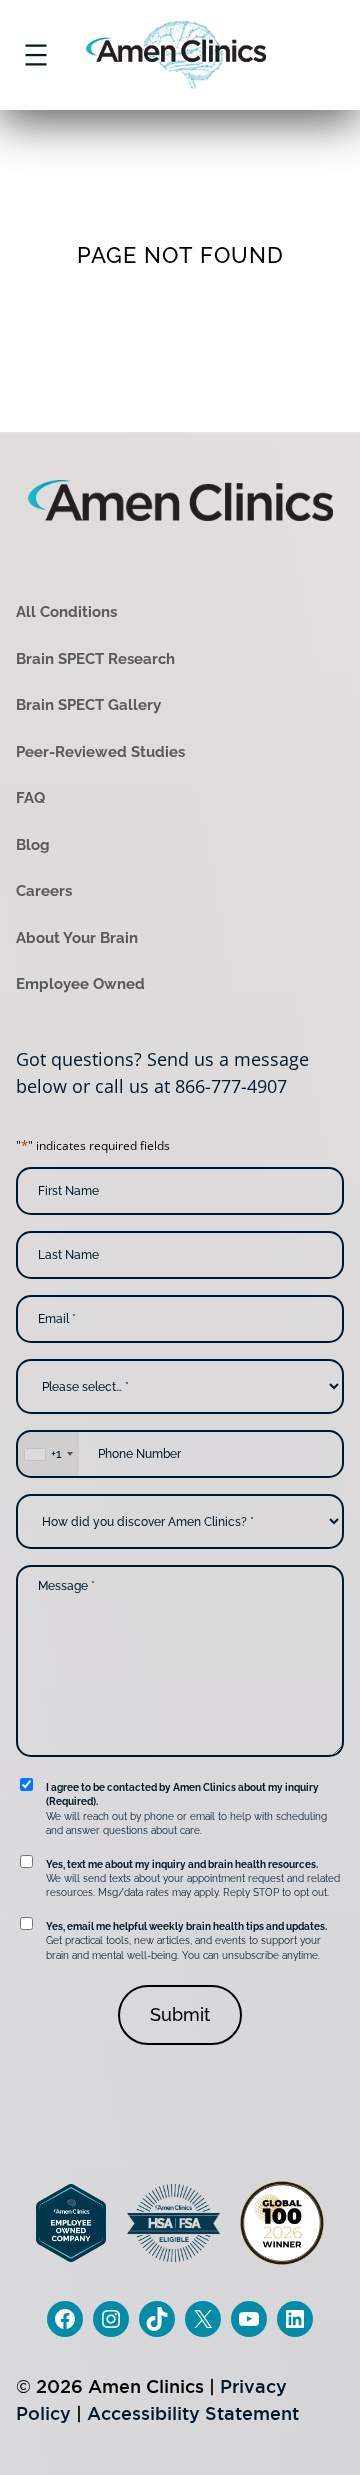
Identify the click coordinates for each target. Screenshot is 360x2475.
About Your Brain (77, 938)
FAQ (30, 798)
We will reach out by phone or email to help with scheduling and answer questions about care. (186, 1809)
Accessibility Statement (193, 2413)
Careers (44, 891)
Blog (33, 845)
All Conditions (66, 612)
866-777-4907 (231, 1086)
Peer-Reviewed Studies (100, 752)
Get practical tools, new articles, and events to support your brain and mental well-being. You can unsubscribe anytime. (186, 1941)
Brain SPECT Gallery (88, 705)
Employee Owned (80, 984)
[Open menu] (36, 55)
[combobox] (48, 1454)
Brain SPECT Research (95, 659)
